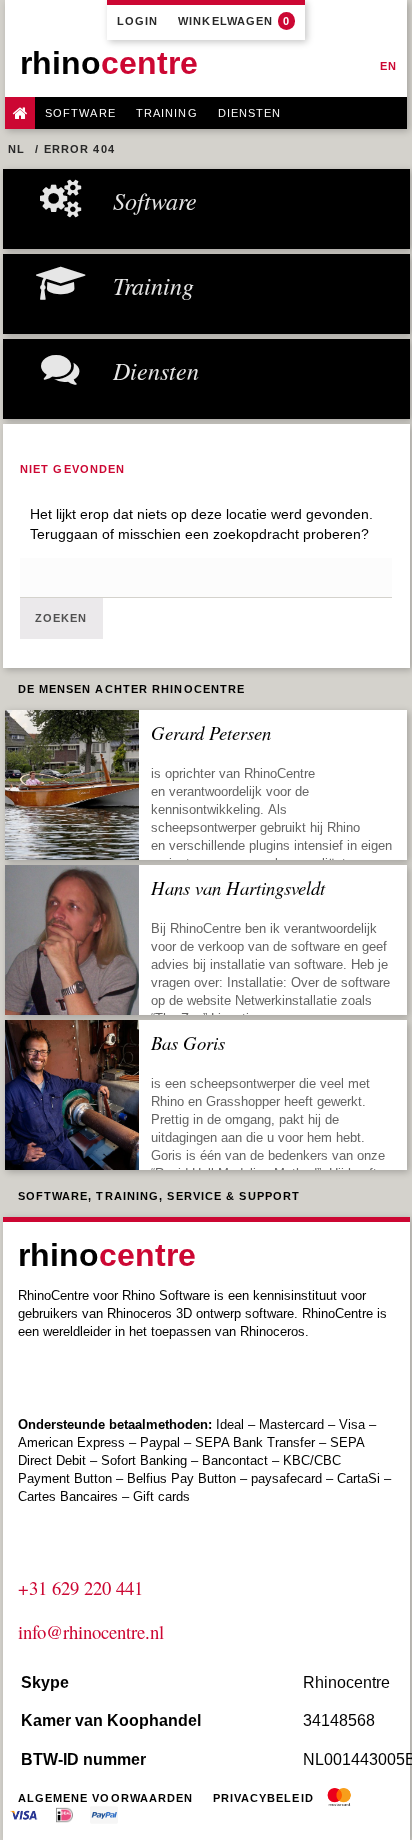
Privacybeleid (263, 1798)
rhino (109, 63)
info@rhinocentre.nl (91, 1631)
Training (167, 113)
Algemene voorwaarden (106, 1798)
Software (80, 113)
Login (138, 21)
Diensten (250, 113)
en (388, 66)
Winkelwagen (234, 21)
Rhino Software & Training (20, 113)
